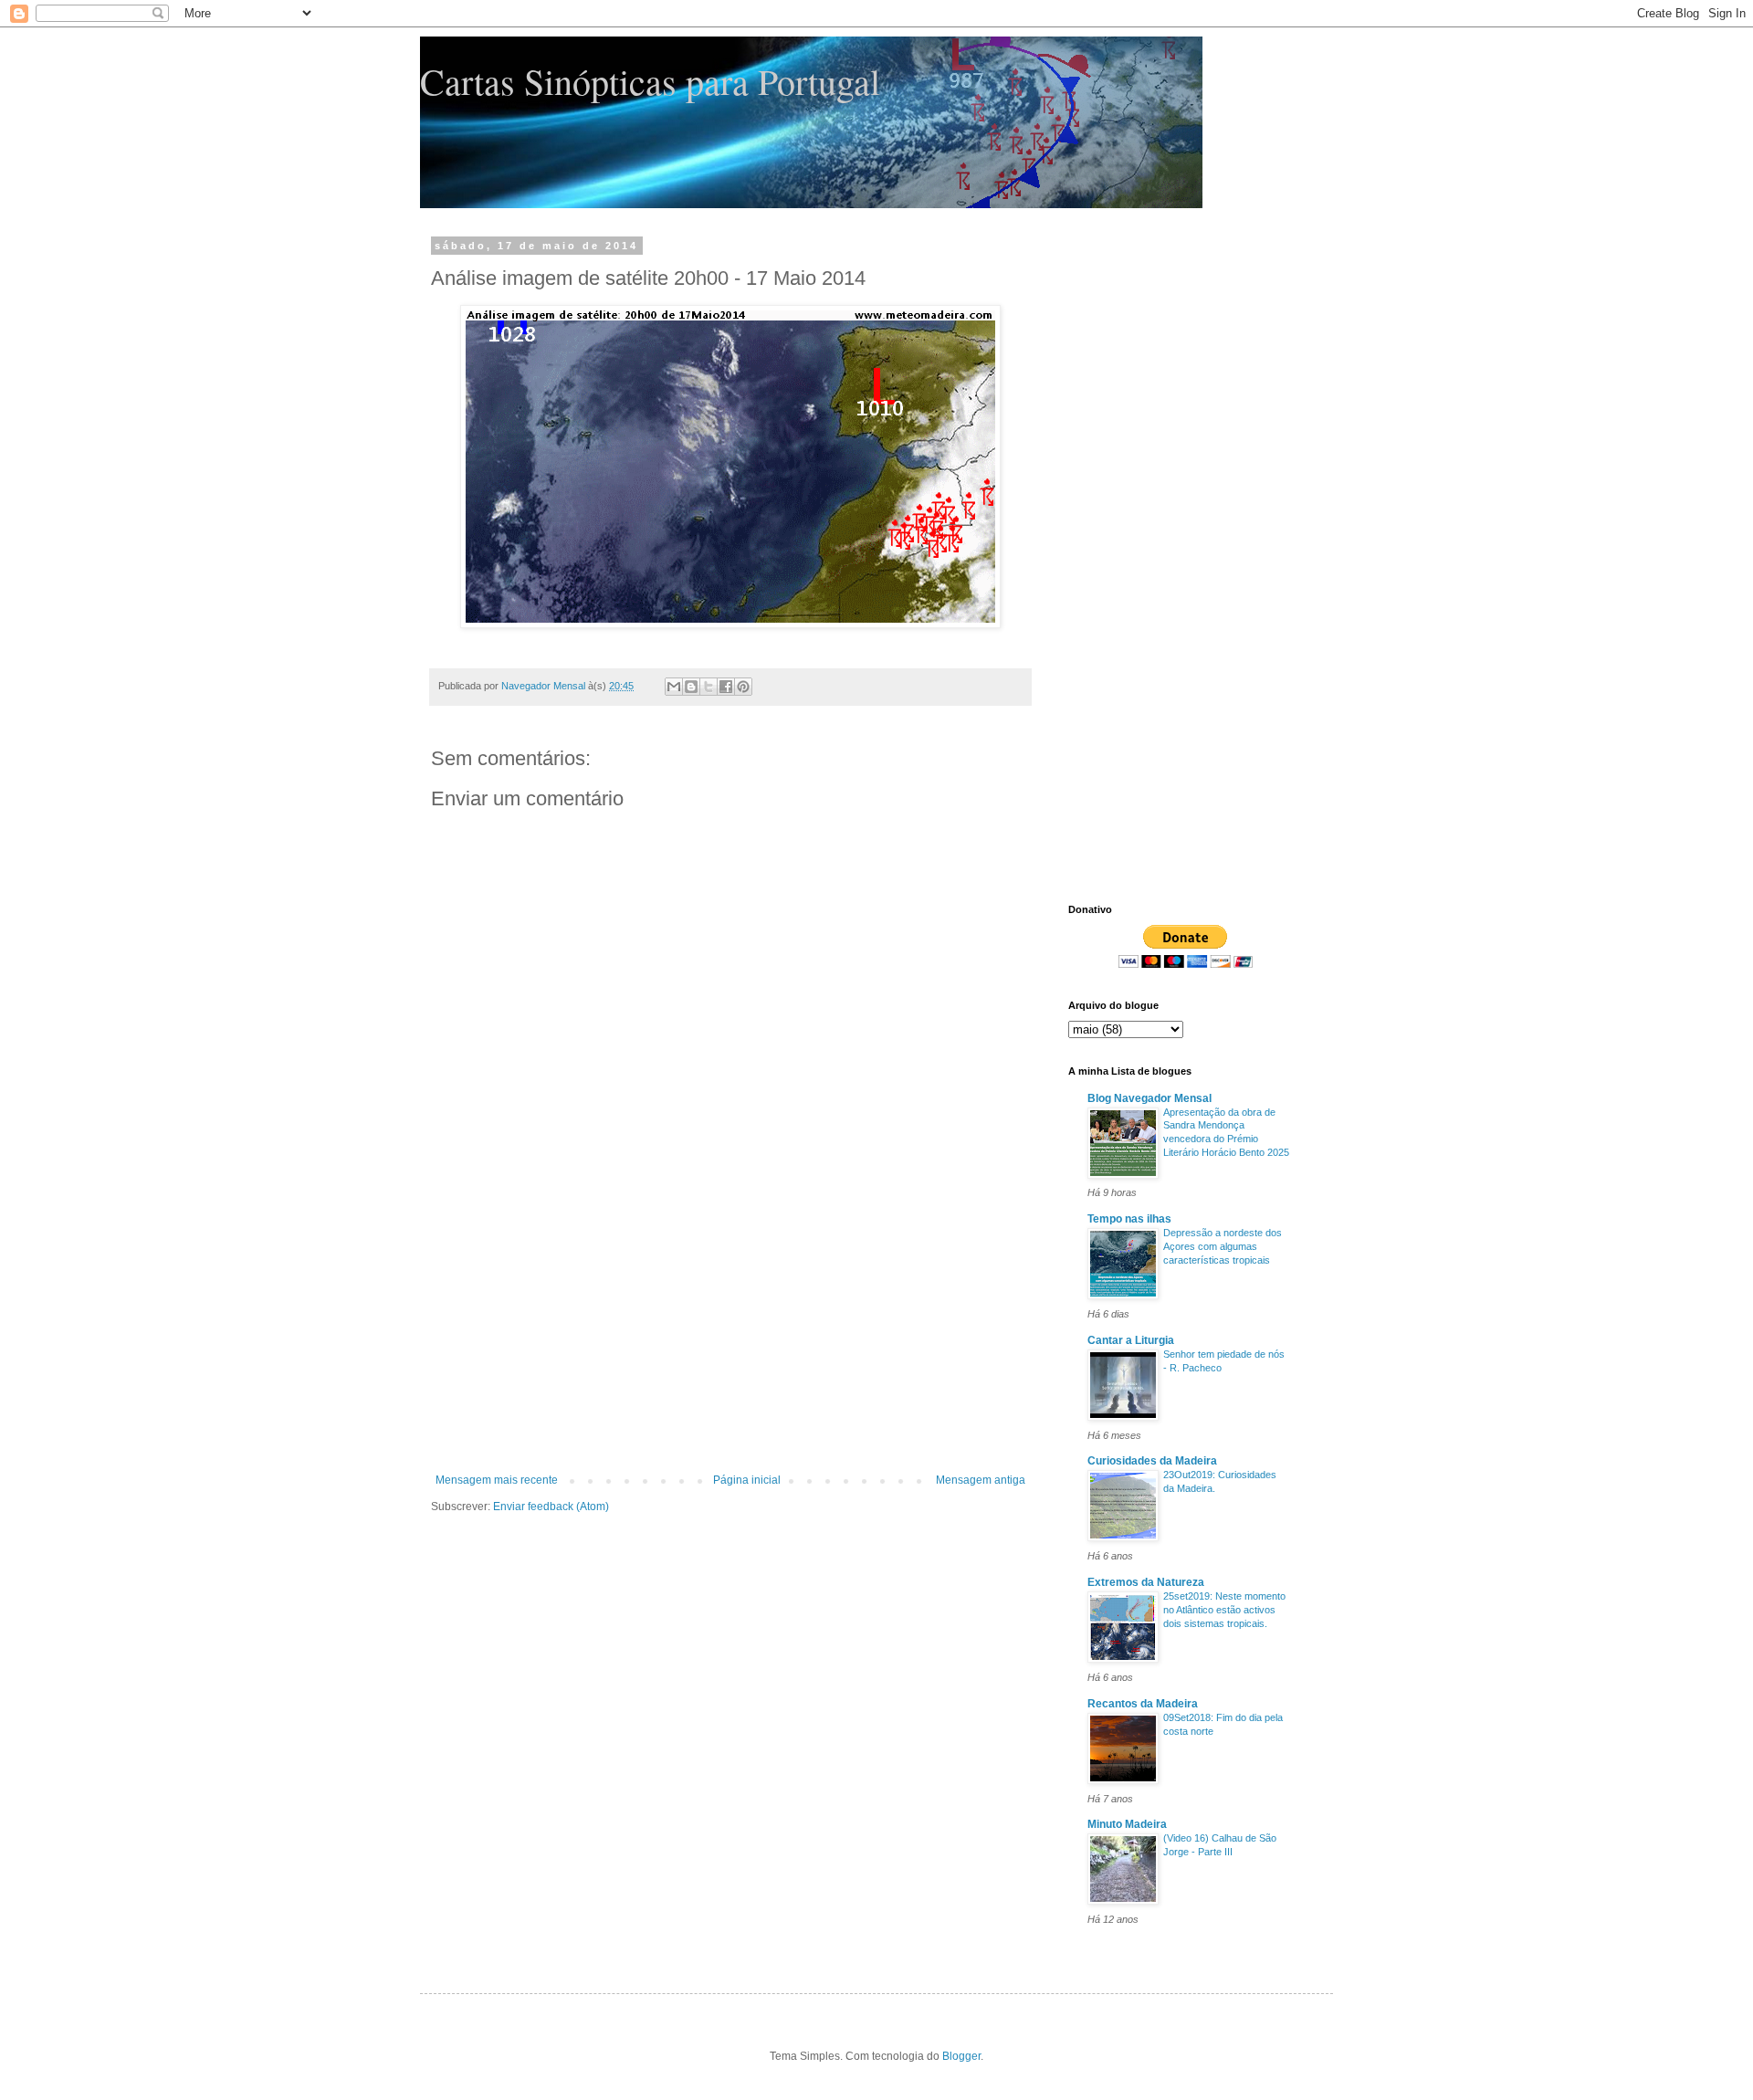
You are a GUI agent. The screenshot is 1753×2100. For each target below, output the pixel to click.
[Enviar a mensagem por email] (674, 687)
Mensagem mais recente (497, 1480)
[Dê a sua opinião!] (691, 687)
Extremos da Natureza (1146, 1582)
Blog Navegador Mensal (1149, 1098)
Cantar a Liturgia (1131, 1340)
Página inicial (747, 1480)
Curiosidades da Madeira (1152, 1461)
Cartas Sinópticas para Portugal (650, 81)
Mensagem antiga (981, 1480)
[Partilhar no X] (709, 687)
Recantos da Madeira (1143, 1704)
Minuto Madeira (1127, 1824)
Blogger (961, 2056)
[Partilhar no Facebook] (726, 687)
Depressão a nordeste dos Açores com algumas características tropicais (1223, 1246)
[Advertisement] (730, 1337)
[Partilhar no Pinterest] (743, 687)
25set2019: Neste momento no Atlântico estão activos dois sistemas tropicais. (1224, 1610)
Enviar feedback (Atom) (551, 1507)
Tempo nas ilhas (1129, 1219)
